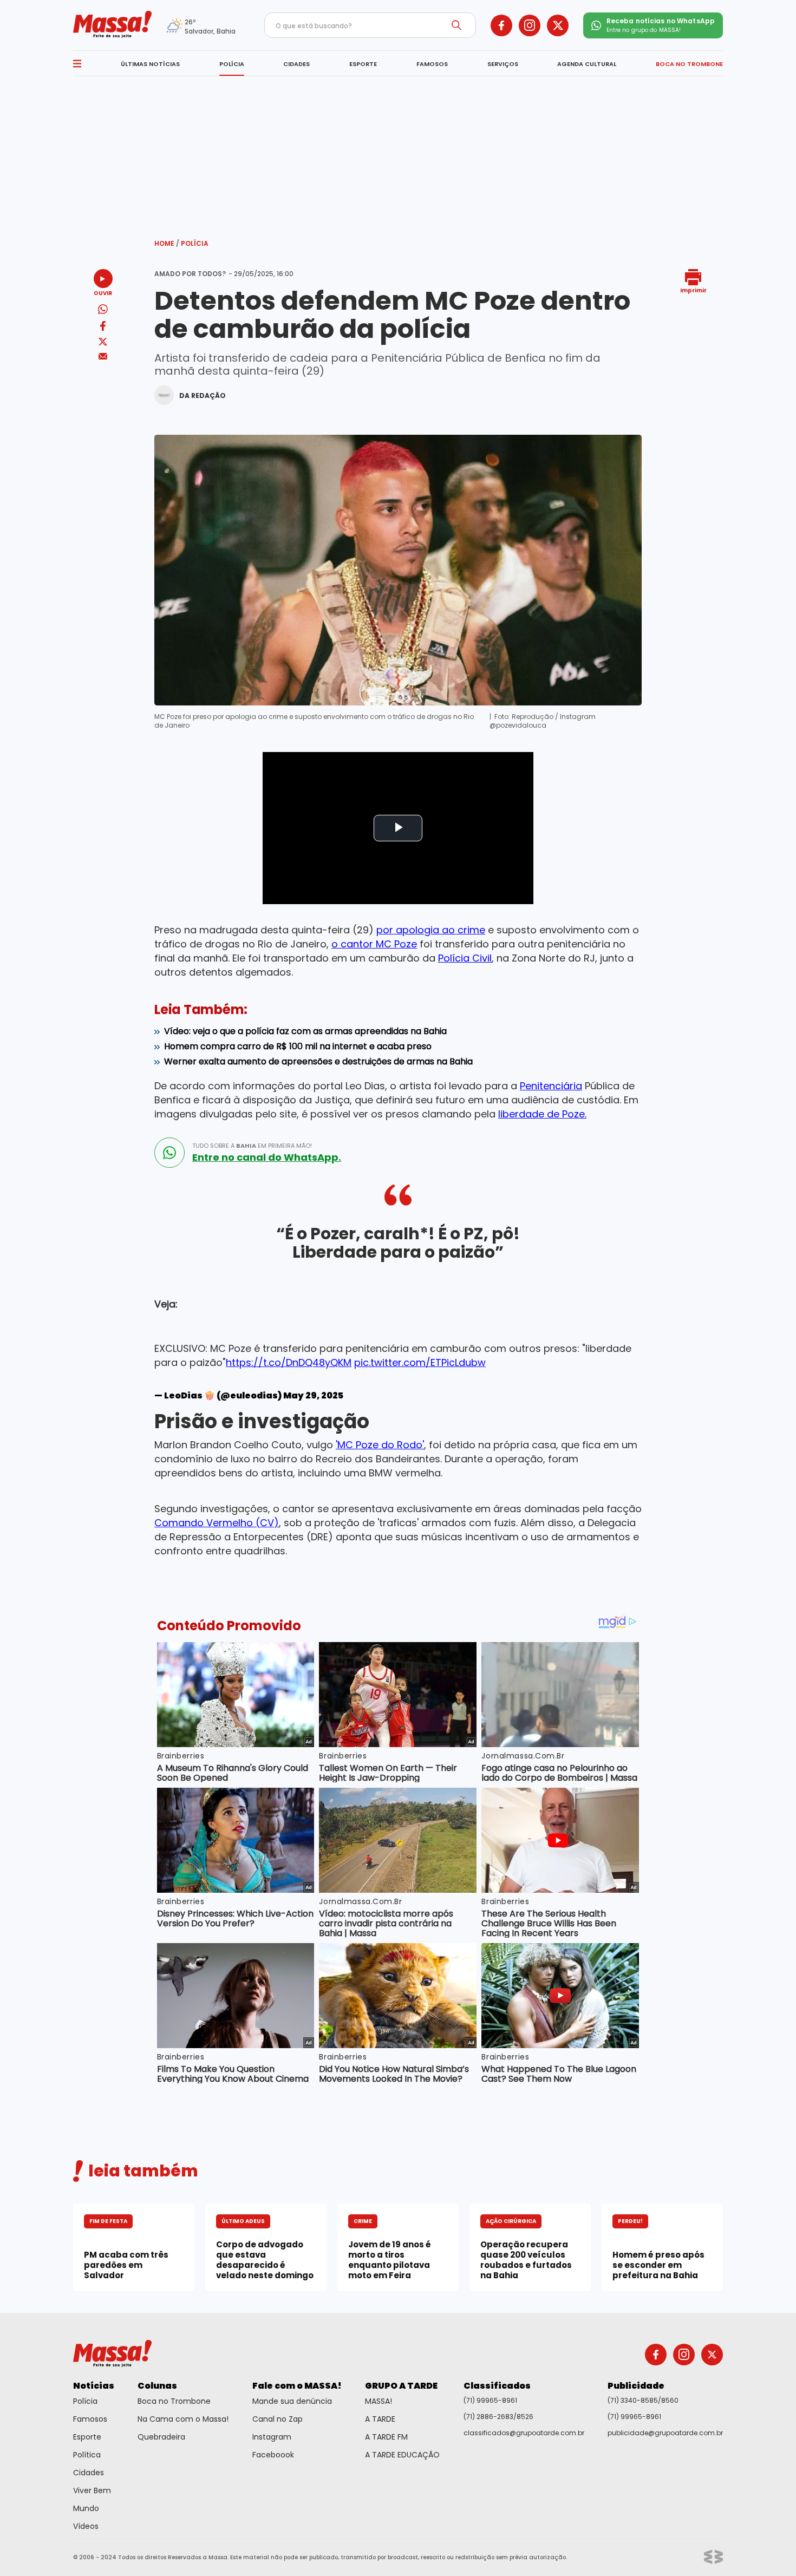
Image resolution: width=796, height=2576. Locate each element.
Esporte (87, 2437)
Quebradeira (161, 2437)
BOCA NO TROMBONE (689, 64)
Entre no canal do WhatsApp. (267, 1158)
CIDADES (296, 64)
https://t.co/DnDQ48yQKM (289, 1362)
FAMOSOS (432, 64)
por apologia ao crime (431, 930)
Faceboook (273, 2455)
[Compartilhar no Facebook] (103, 328)
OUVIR (103, 293)
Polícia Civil (465, 958)
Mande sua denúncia (292, 2401)
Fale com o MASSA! (297, 2386)
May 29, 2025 (313, 1395)
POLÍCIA (232, 64)
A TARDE (380, 2419)
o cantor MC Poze (374, 944)
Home (167, 243)
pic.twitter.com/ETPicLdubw (420, 1362)
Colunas (157, 2386)
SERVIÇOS (503, 64)
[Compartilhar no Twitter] (103, 342)
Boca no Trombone (174, 2401)
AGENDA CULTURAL (587, 64)
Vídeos (86, 2526)
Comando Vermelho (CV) (217, 1523)
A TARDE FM (386, 2437)
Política (87, 2455)
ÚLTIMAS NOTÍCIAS (150, 64)
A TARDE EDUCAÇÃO (402, 2455)
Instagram (272, 2437)
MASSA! (379, 2401)
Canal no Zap (278, 2419)
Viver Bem (92, 2490)
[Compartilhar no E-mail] (103, 357)
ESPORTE (363, 64)
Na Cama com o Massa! (183, 2419)
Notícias (94, 2386)
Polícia (195, 243)
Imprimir (693, 290)
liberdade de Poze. (542, 1114)
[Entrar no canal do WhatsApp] (169, 1153)
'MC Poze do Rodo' (380, 1445)
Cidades (89, 2473)
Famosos (90, 2419)
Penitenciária (551, 1086)
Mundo (86, 2508)
